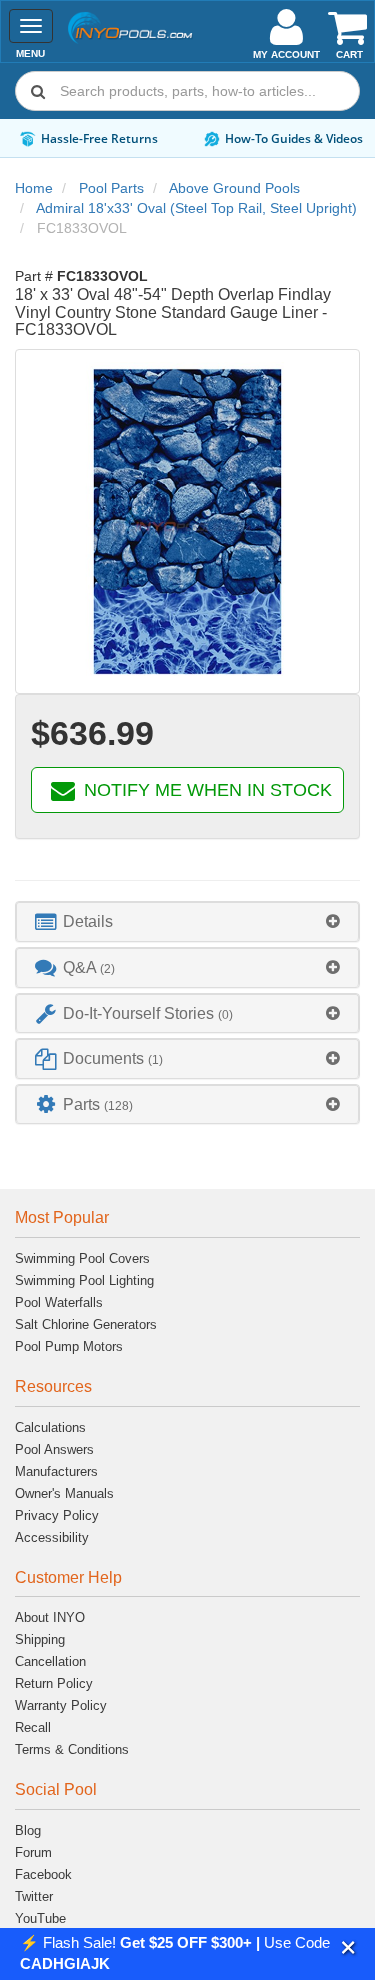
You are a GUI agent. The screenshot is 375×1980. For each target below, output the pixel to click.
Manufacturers (56, 1471)
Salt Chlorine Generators (86, 1324)
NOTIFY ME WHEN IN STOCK (205, 790)
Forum (33, 1852)
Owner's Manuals (64, 1493)
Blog (28, 1830)
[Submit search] (38, 91)
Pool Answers (54, 1449)
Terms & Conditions (72, 1749)
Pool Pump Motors (69, 1346)
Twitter (34, 1896)
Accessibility (52, 1537)
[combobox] (187, 91)
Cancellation (50, 1661)
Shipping (40, 1639)
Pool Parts (111, 188)
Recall (33, 1727)
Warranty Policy (61, 1705)
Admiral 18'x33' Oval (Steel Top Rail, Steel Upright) (196, 208)
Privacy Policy (57, 1515)
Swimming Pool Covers (82, 1258)
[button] (348, 1947)
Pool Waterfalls (59, 1302)
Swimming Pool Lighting (84, 1280)
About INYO (50, 1617)
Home (34, 188)
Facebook (43, 1874)
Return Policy (54, 1683)
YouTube (40, 1918)
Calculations (50, 1427)
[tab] (187, 921)
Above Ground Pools (234, 188)
